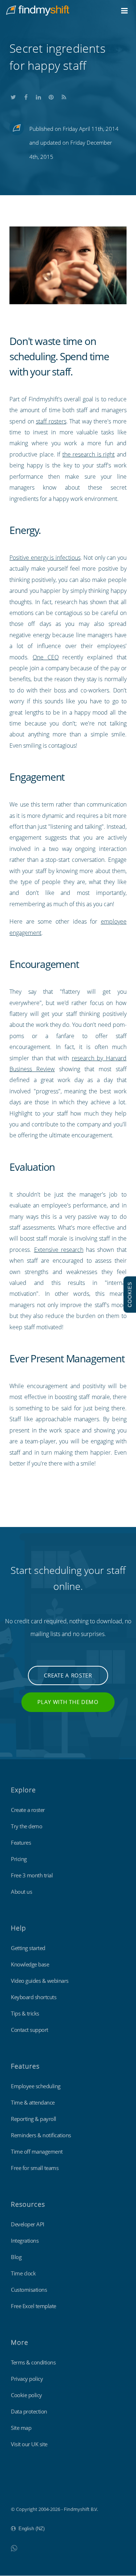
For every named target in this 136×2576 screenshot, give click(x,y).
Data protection (29, 2411)
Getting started (28, 1948)
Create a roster (68, 1675)
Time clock (23, 2273)
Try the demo (26, 1826)
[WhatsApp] (14, 2548)
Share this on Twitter (13, 96)
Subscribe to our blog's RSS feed (64, 96)
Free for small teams (35, 2168)
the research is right (89, 454)
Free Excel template (34, 2306)
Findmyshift (24, 2489)
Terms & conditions (33, 2362)
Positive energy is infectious (45, 558)
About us (21, 1892)
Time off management (37, 2151)
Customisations (29, 2290)
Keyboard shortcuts (34, 1997)
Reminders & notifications (41, 2135)
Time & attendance (33, 2102)
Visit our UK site (29, 2444)
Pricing (19, 1859)
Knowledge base (30, 1964)
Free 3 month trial (32, 1875)
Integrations (25, 2241)
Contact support (30, 2030)
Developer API (28, 2224)
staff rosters (51, 421)
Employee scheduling (36, 2086)
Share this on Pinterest (51, 96)
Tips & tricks (25, 2013)
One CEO (46, 657)
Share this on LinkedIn (38, 96)
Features (21, 1842)
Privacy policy (27, 2379)
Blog (16, 2257)
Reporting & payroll (34, 2119)
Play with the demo (68, 1702)
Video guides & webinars (40, 1981)
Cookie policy (26, 2395)
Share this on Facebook (26, 96)
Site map (21, 2428)
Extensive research (59, 1250)
